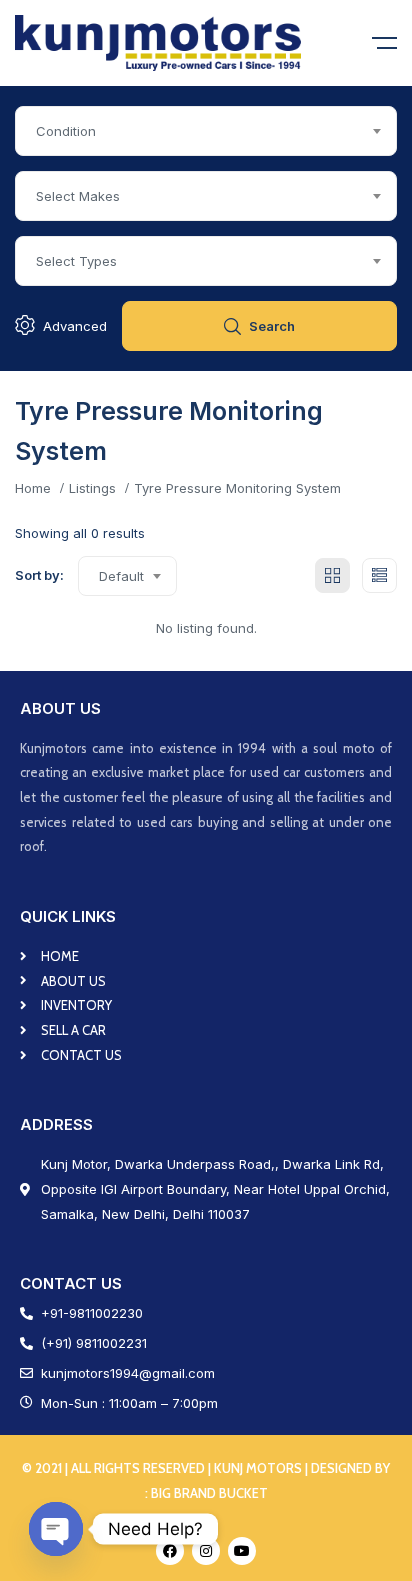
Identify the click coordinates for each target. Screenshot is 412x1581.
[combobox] (206, 131)
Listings (92, 488)
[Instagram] (206, 1551)
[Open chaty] (56, 1529)
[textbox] (206, 131)
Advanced (75, 326)
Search (272, 326)
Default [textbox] (121, 576)
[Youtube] (242, 1551)
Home (33, 488)
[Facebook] (170, 1551)
